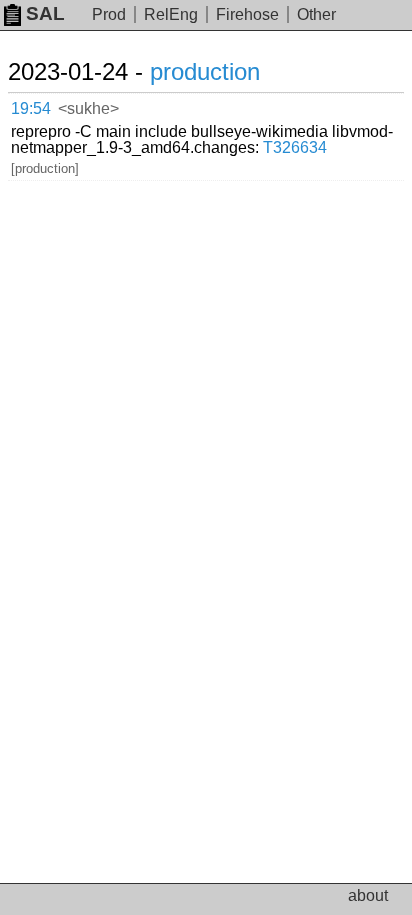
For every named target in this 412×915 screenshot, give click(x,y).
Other (316, 14)
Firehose (247, 14)
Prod (109, 14)
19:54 (31, 108)
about (368, 895)
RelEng (171, 14)
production (205, 71)
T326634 (295, 147)
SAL (45, 13)
